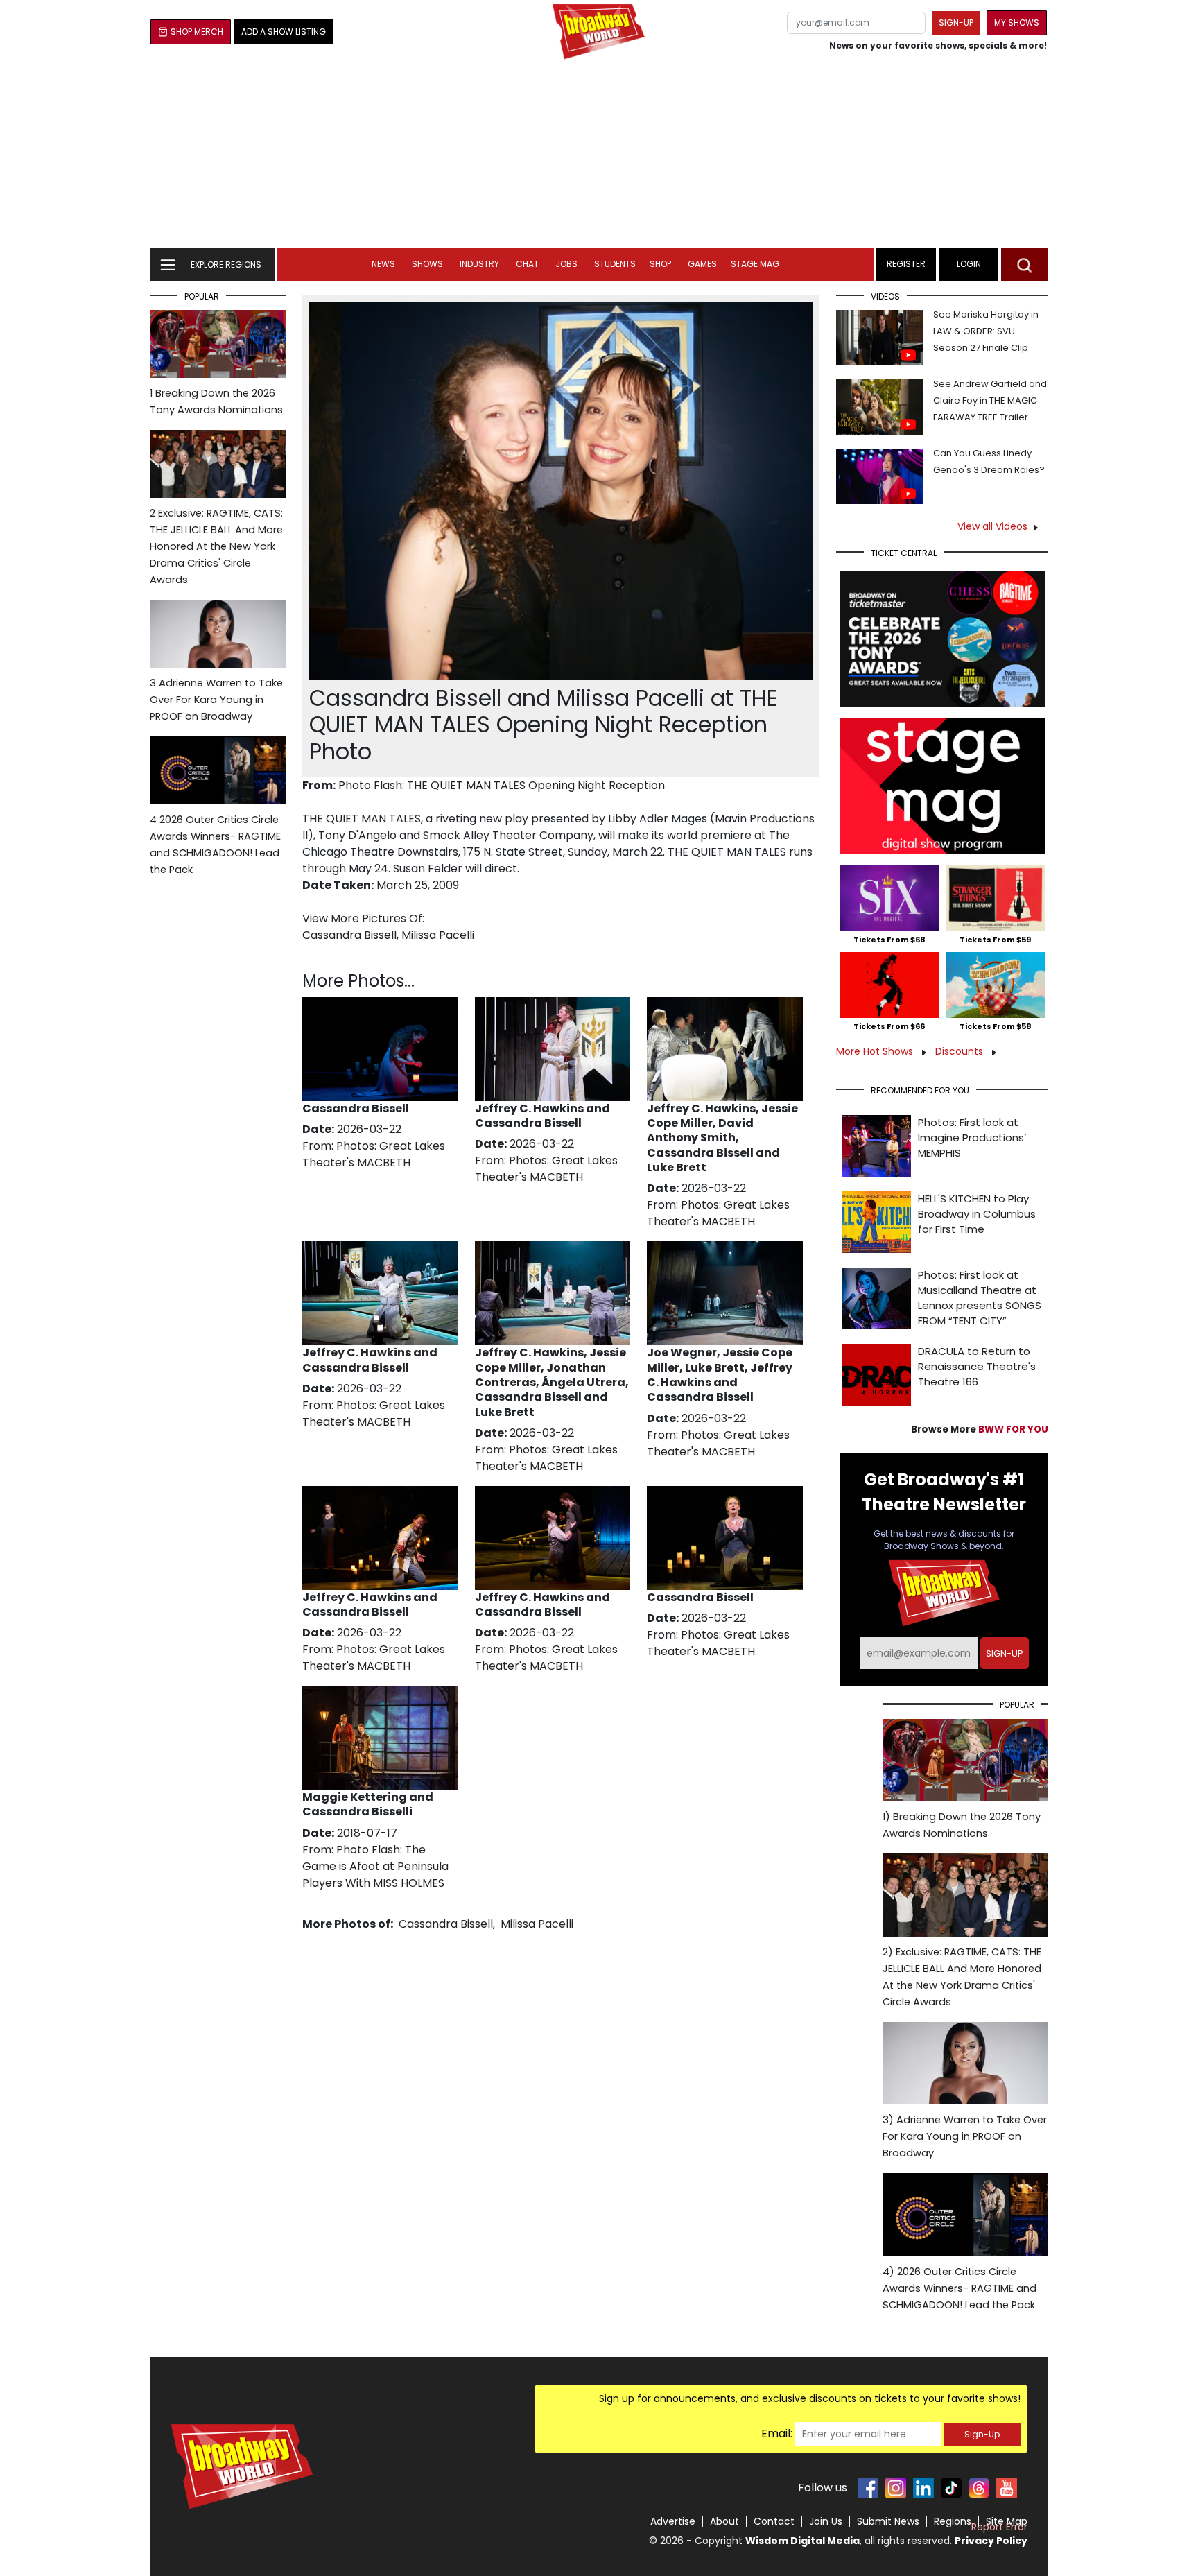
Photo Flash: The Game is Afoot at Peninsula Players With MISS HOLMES (375, 1866)
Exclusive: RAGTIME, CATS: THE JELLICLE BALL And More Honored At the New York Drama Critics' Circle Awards (216, 546)
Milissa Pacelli (438, 935)
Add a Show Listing (284, 32)
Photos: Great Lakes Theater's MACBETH (374, 1154)
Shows (427, 264)
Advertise (673, 2521)
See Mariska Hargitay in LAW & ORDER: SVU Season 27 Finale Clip (986, 331)
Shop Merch (197, 32)
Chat (527, 264)
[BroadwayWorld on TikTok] (951, 2488)
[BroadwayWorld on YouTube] (1007, 2488)
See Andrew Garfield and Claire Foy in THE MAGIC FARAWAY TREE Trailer (990, 400)
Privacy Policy (991, 2541)
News (383, 264)
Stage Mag (755, 264)
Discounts (961, 1051)
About (724, 2521)
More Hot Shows (876, 1051)
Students (615, 264)
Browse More (980, 1429)
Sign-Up (982, 2434)
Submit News (888, 2521)
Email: (777, 2434)
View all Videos (992, 526)
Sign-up (956, 23)
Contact (774, 2521)
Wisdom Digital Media (802, 2541)
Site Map (1007, 2521)
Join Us (826, 2521)
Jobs (566, 264)
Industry (479, 264)
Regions (953, 2521)
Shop (660, 264)
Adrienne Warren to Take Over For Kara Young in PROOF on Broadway (216, 700)
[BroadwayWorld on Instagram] (896, 2488)
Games (702, 264)
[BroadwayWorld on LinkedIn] (923, 2488)
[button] (1024, 264)
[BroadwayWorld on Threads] (979, 2488)
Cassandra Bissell (349, 935)
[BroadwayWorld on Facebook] (868, 2488)
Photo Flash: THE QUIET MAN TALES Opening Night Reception (502, 785)
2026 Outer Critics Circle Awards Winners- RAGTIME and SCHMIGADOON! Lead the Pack (215, 845)
